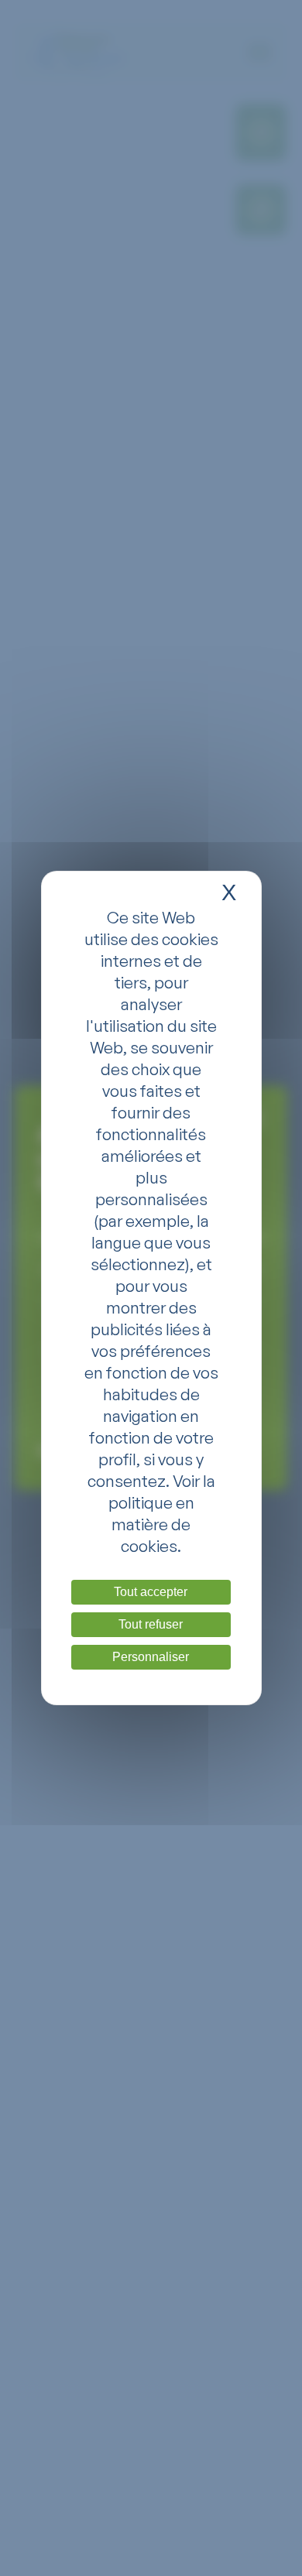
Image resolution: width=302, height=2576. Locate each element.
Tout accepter (151, 1592)
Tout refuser (151, 1624)
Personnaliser (151, 1657)
